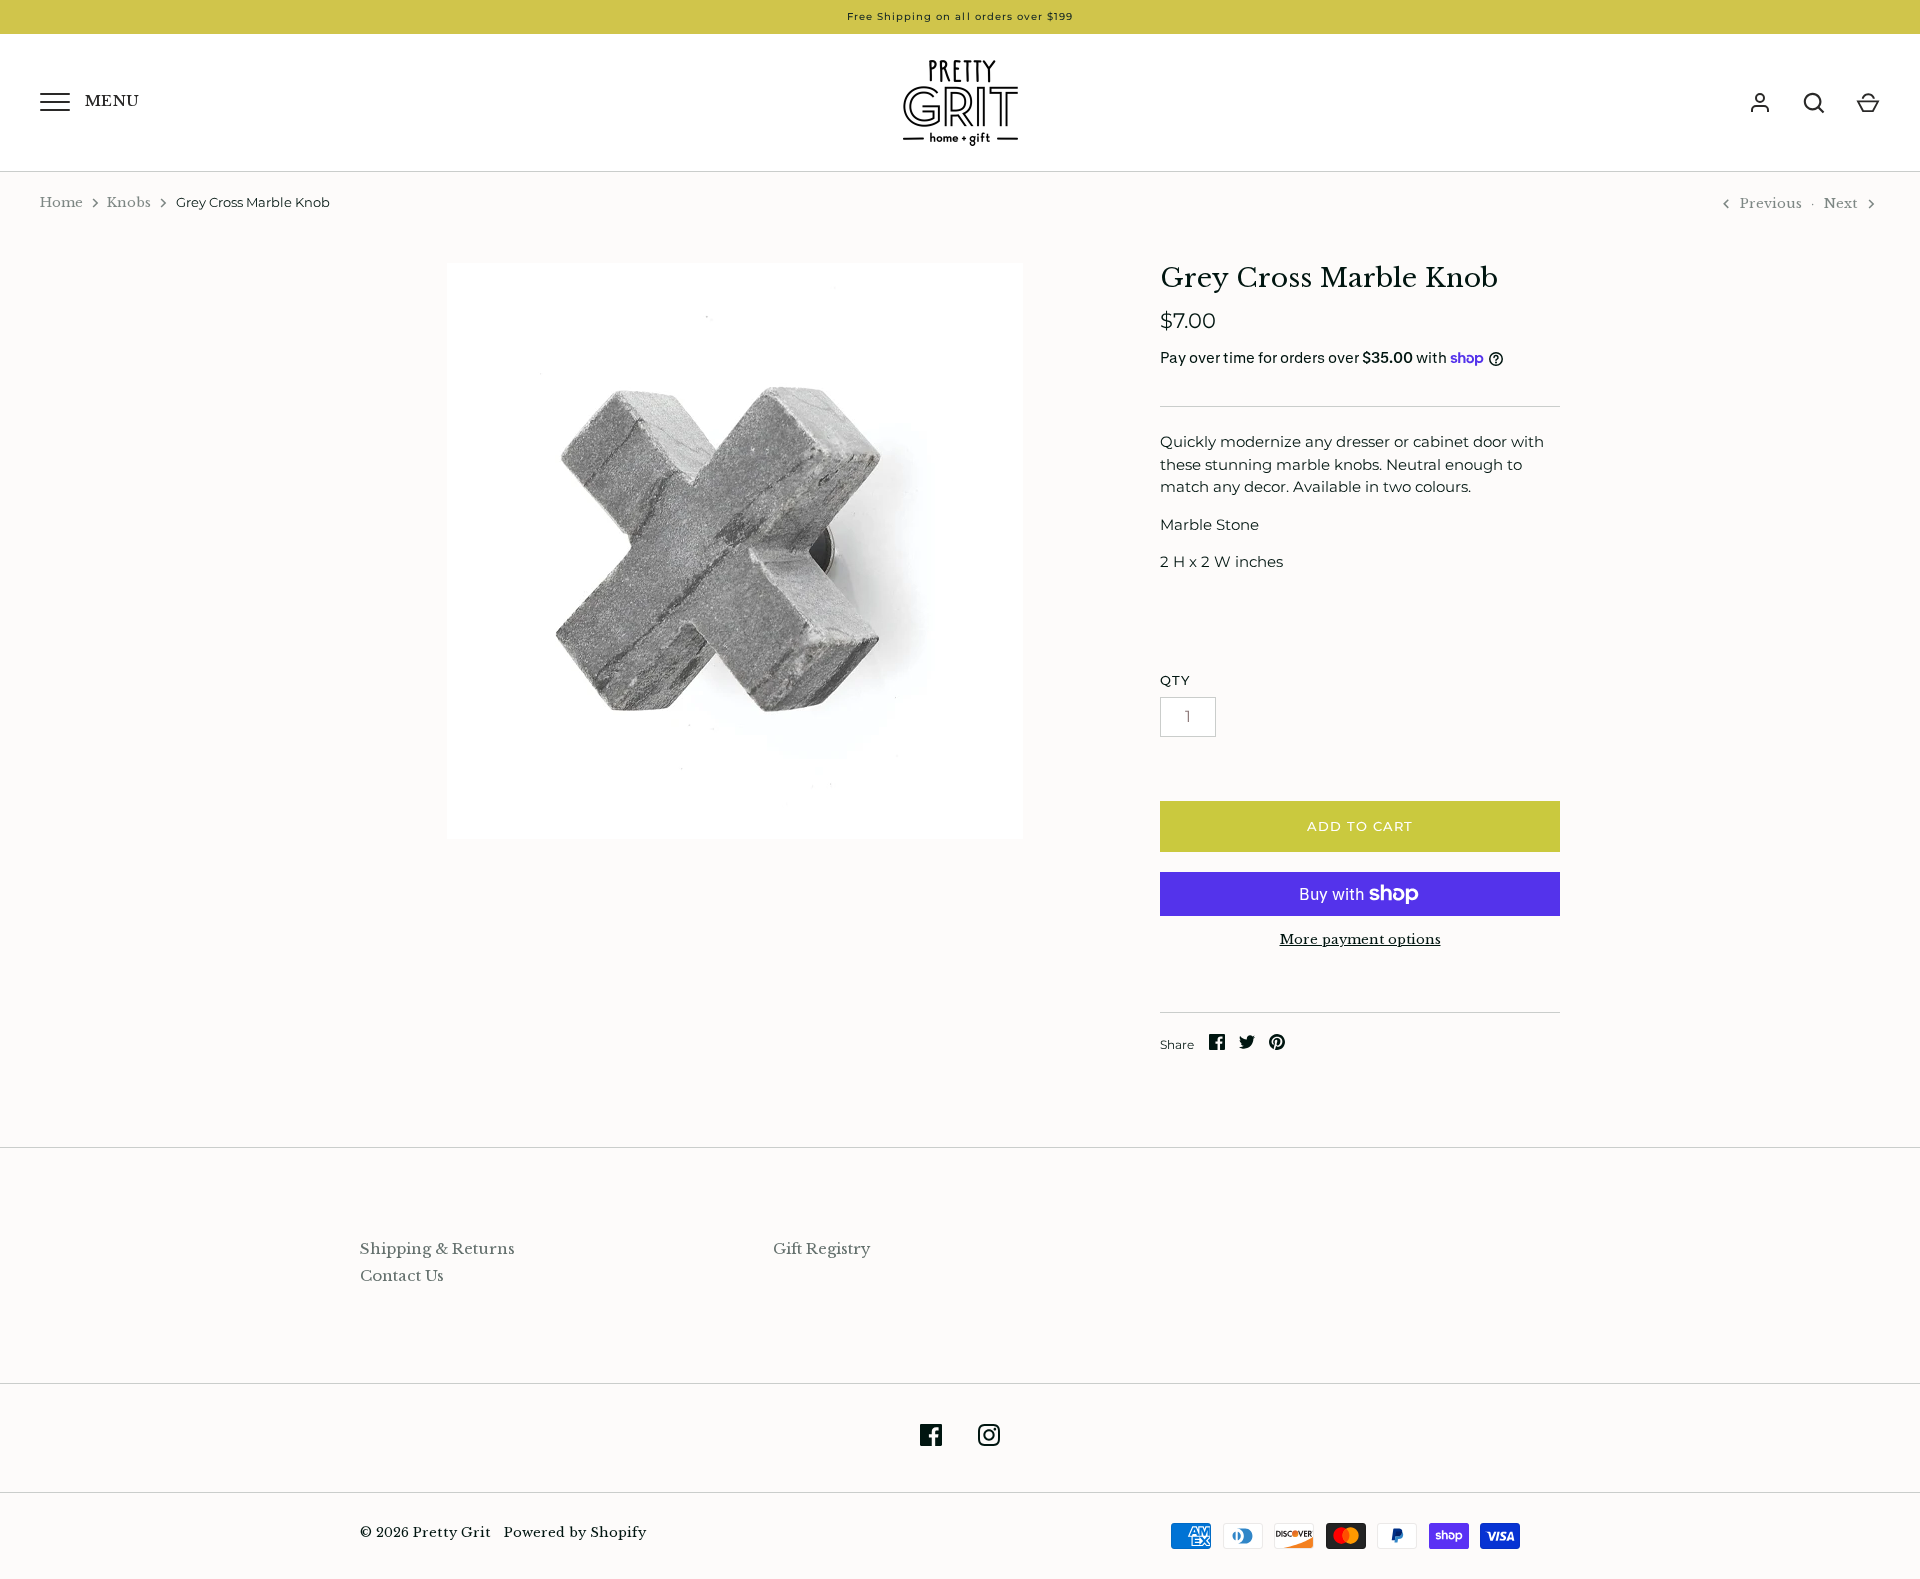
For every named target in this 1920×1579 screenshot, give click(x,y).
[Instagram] (989, 1438)
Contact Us (402, 1275)
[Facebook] (931, 1438)
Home (61, 202)
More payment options (1360, 939)
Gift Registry (822, 1248)
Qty (1175, 680)
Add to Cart (1360, 826)
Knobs (129, 202)
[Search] (1814, 103)
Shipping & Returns (437, 1248)
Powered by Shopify (575, 1532)
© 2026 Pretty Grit (425, 1532)
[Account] (1760, 103)
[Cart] (1868, 103)
